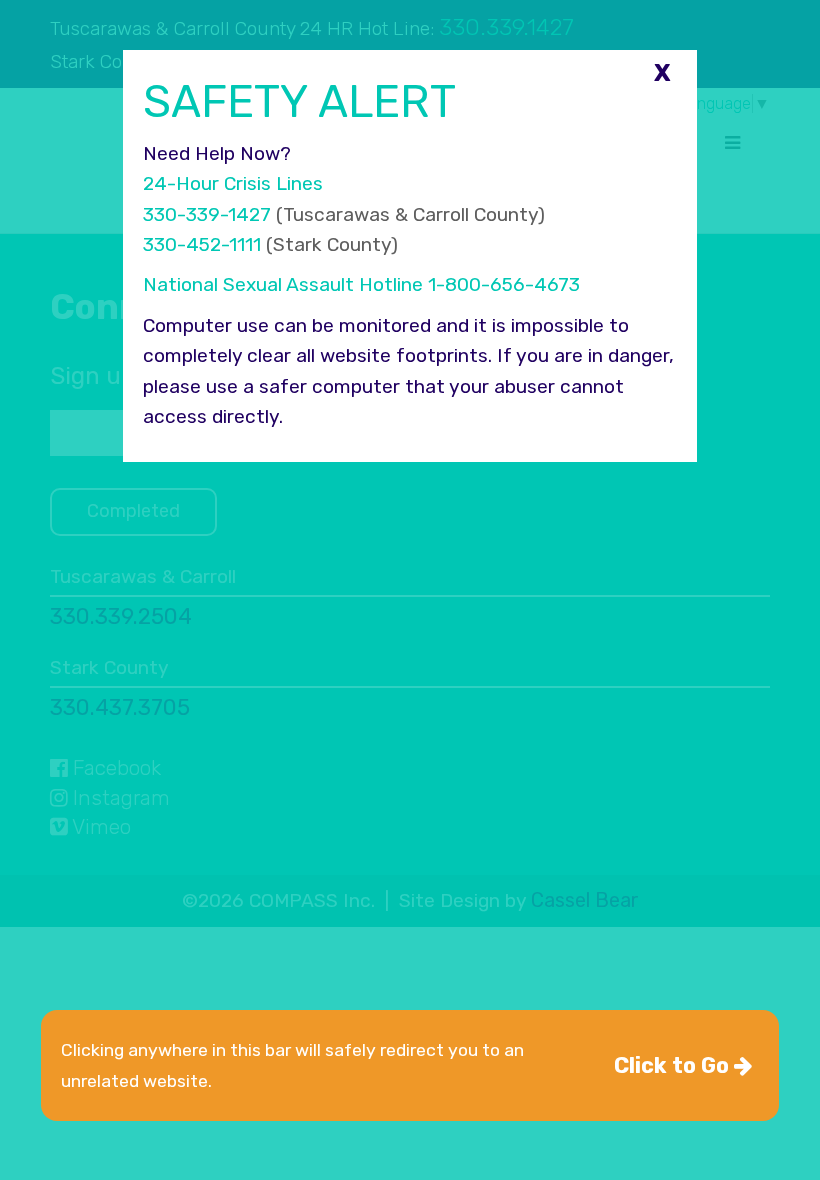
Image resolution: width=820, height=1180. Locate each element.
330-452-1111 (202, 244)
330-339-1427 (207, 214)
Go (674, 1065)
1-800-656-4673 (504, 284)
